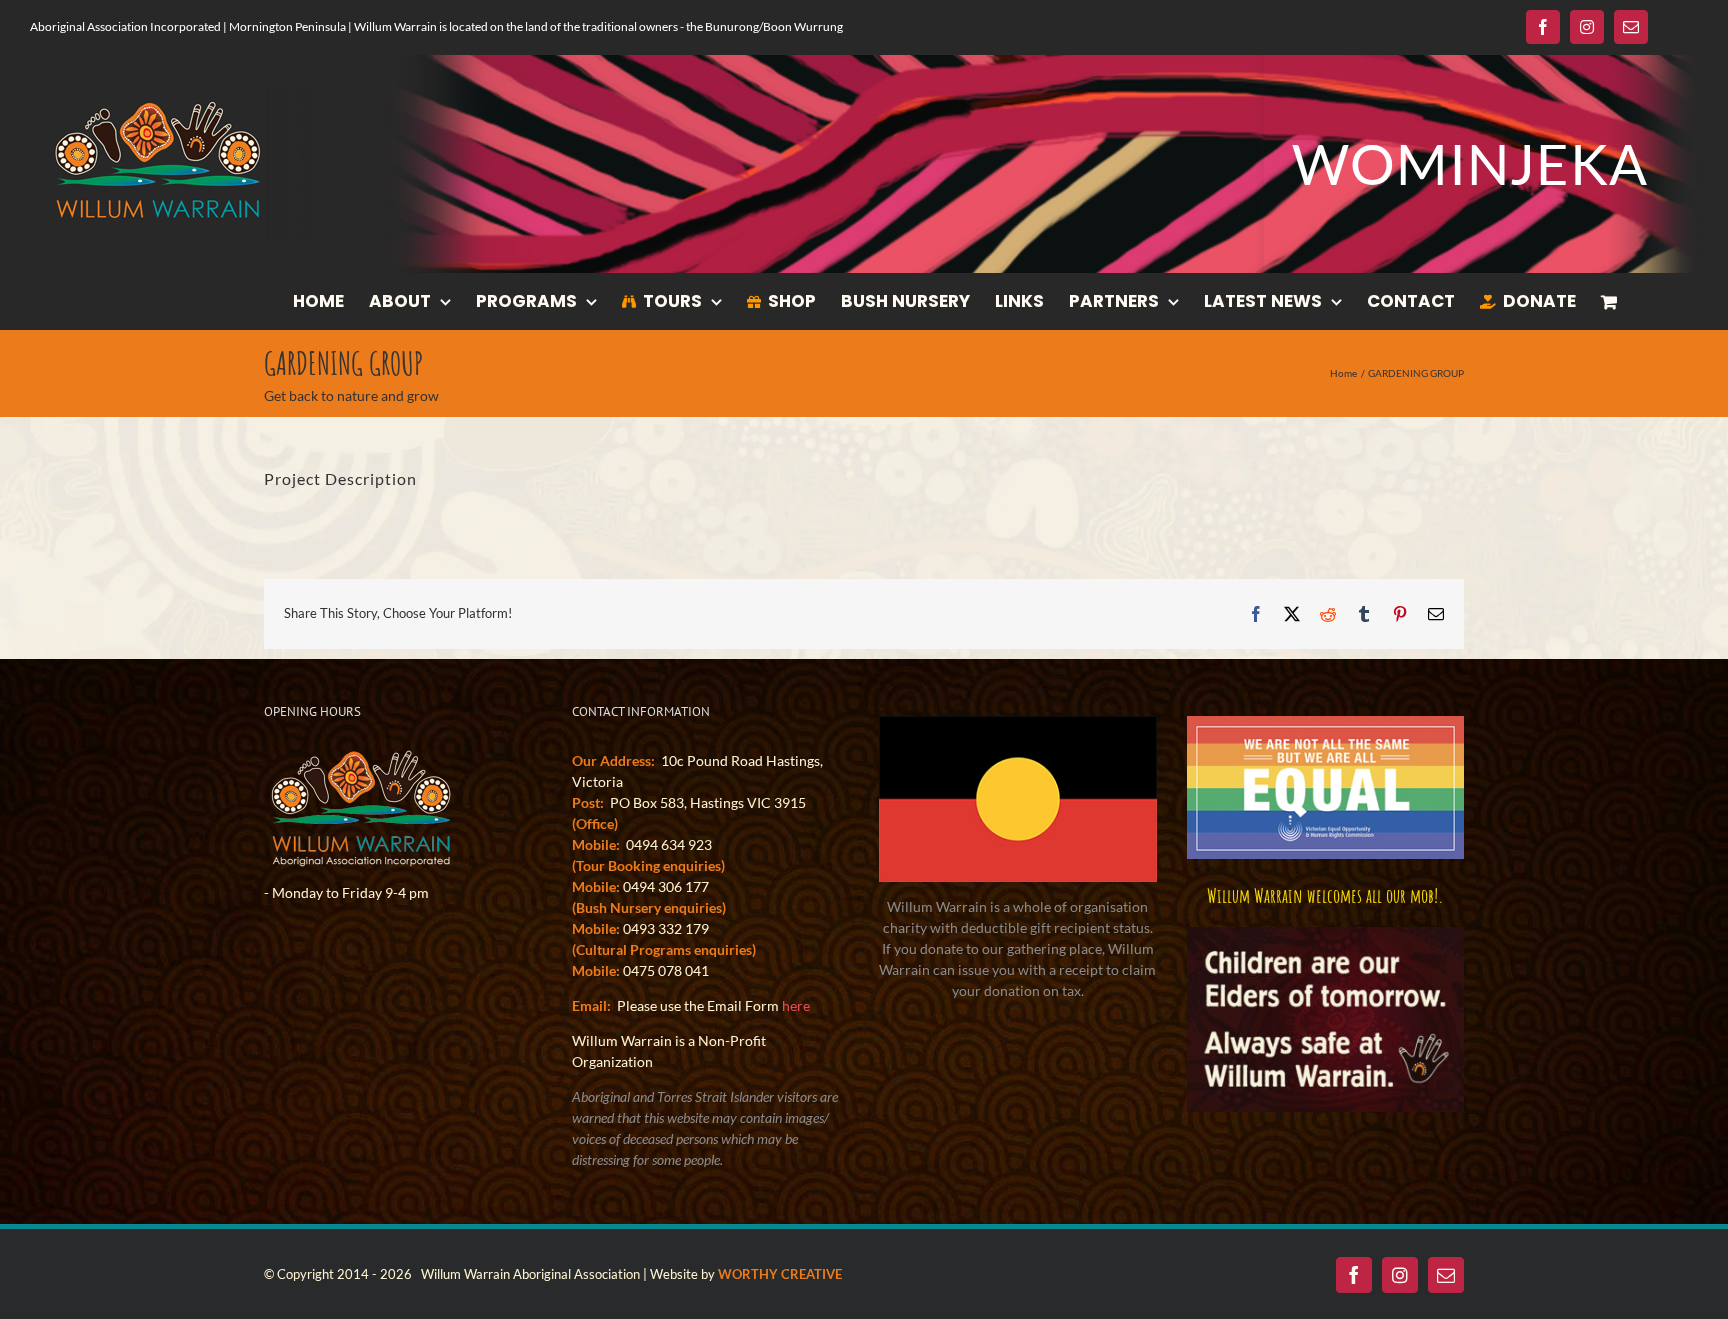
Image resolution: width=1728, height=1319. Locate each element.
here (796, 1005)
